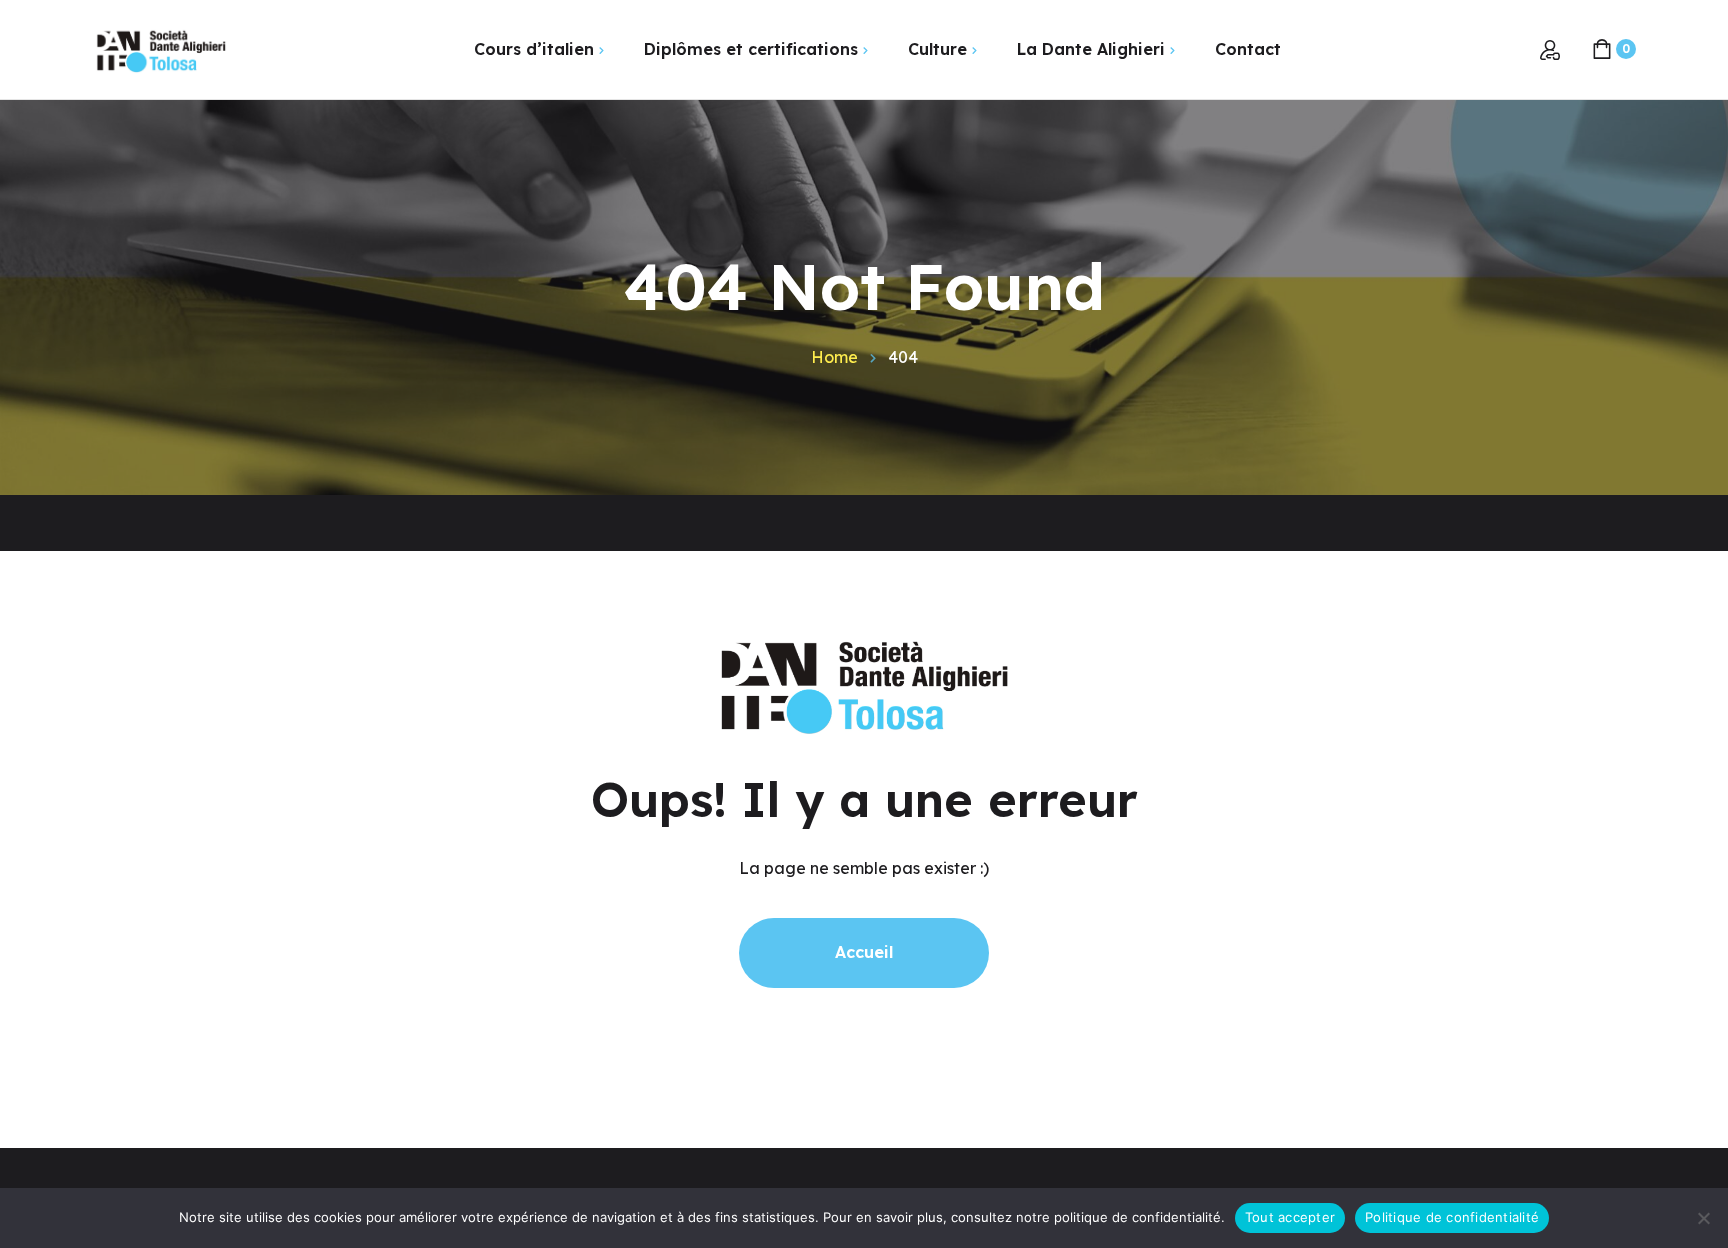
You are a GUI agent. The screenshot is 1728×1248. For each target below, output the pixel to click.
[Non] (1703, 1218)
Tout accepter (1290, 1217)
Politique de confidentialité (1452, 1217)
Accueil (864, 952)
